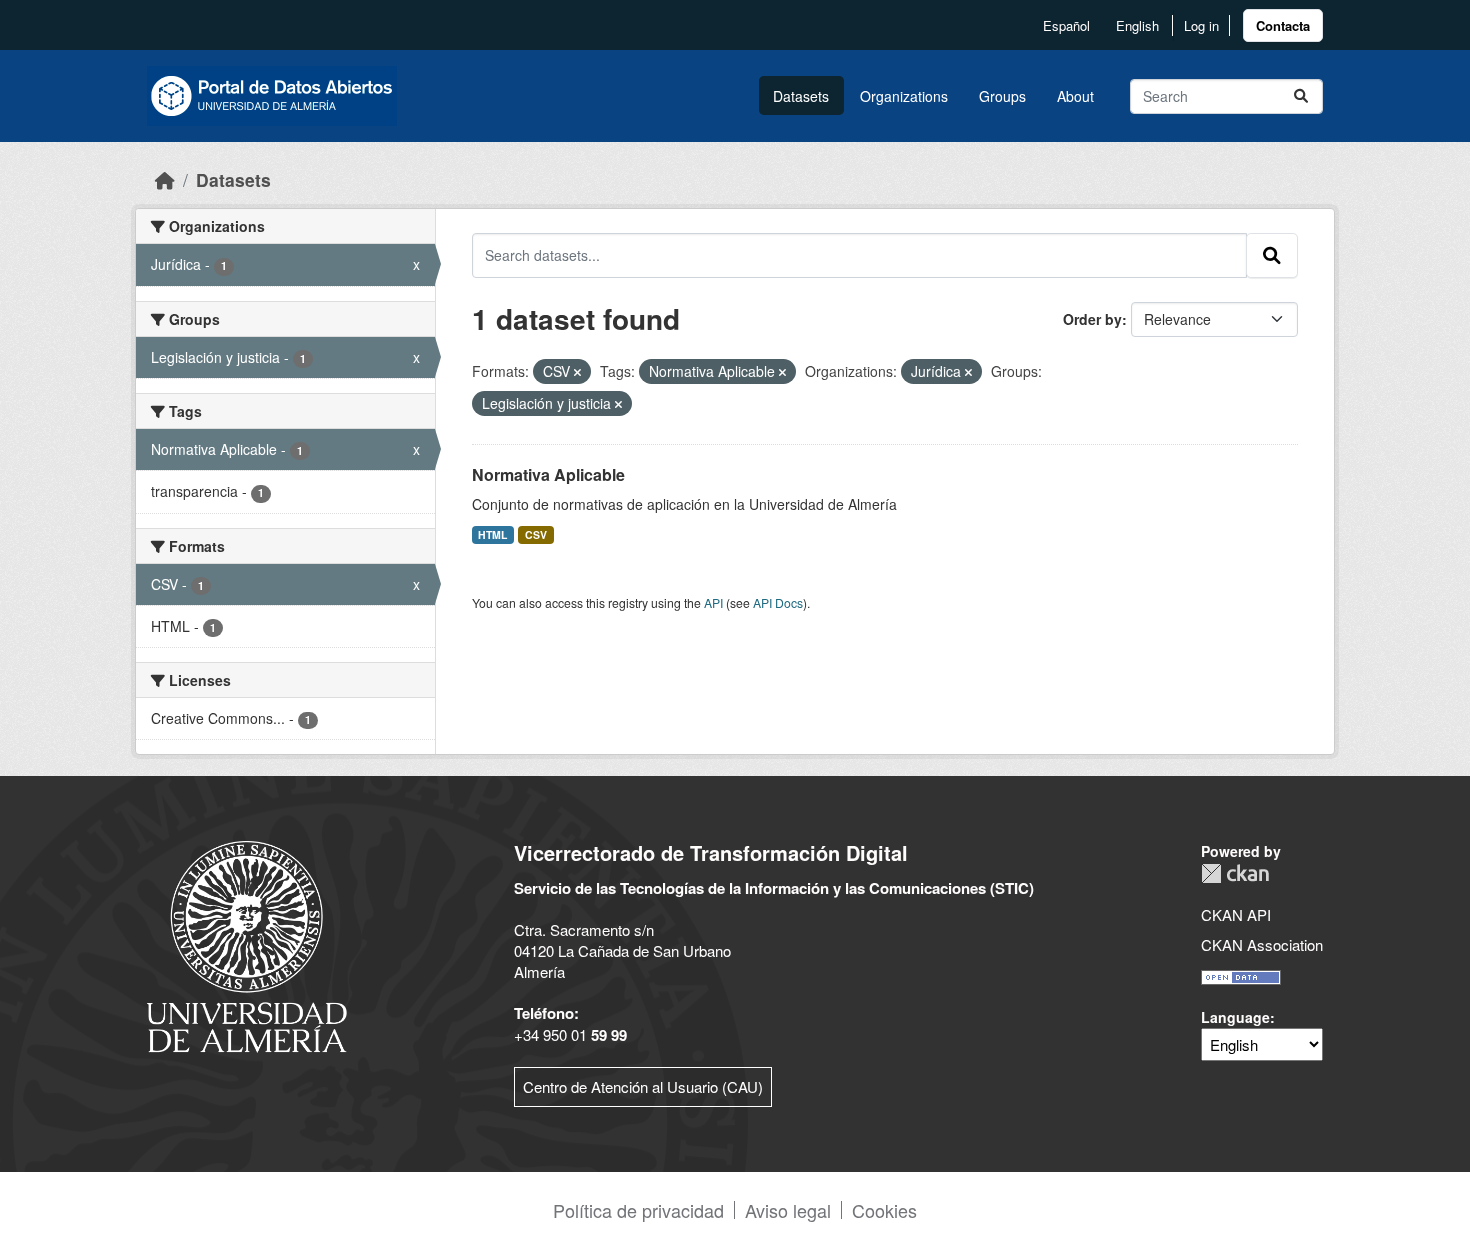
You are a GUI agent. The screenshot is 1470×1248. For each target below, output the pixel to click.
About (1075, 96)
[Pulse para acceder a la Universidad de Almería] (247, 944)
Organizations (904, 96)
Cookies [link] (884, 1210)
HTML (492, 534)
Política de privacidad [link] (638, 1210)
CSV (536, 534)
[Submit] (1301, 96)
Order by (1092, 319)
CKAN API (1236, 914)
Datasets (801, 96)
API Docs (778, 602)
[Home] (165, 179)
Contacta (1283, 25)
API (713, 602)
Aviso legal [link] (788, 1210)
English (1137, 25)
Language (1235, 1017)
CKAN (1235, 873)
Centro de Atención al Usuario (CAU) (643, 1086)
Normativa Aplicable (548, 474)
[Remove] (577, 372)
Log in (1201, 25)
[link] (1283, 25)
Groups (1002, 96)
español (1066, 25)
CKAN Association (1262, 944)
